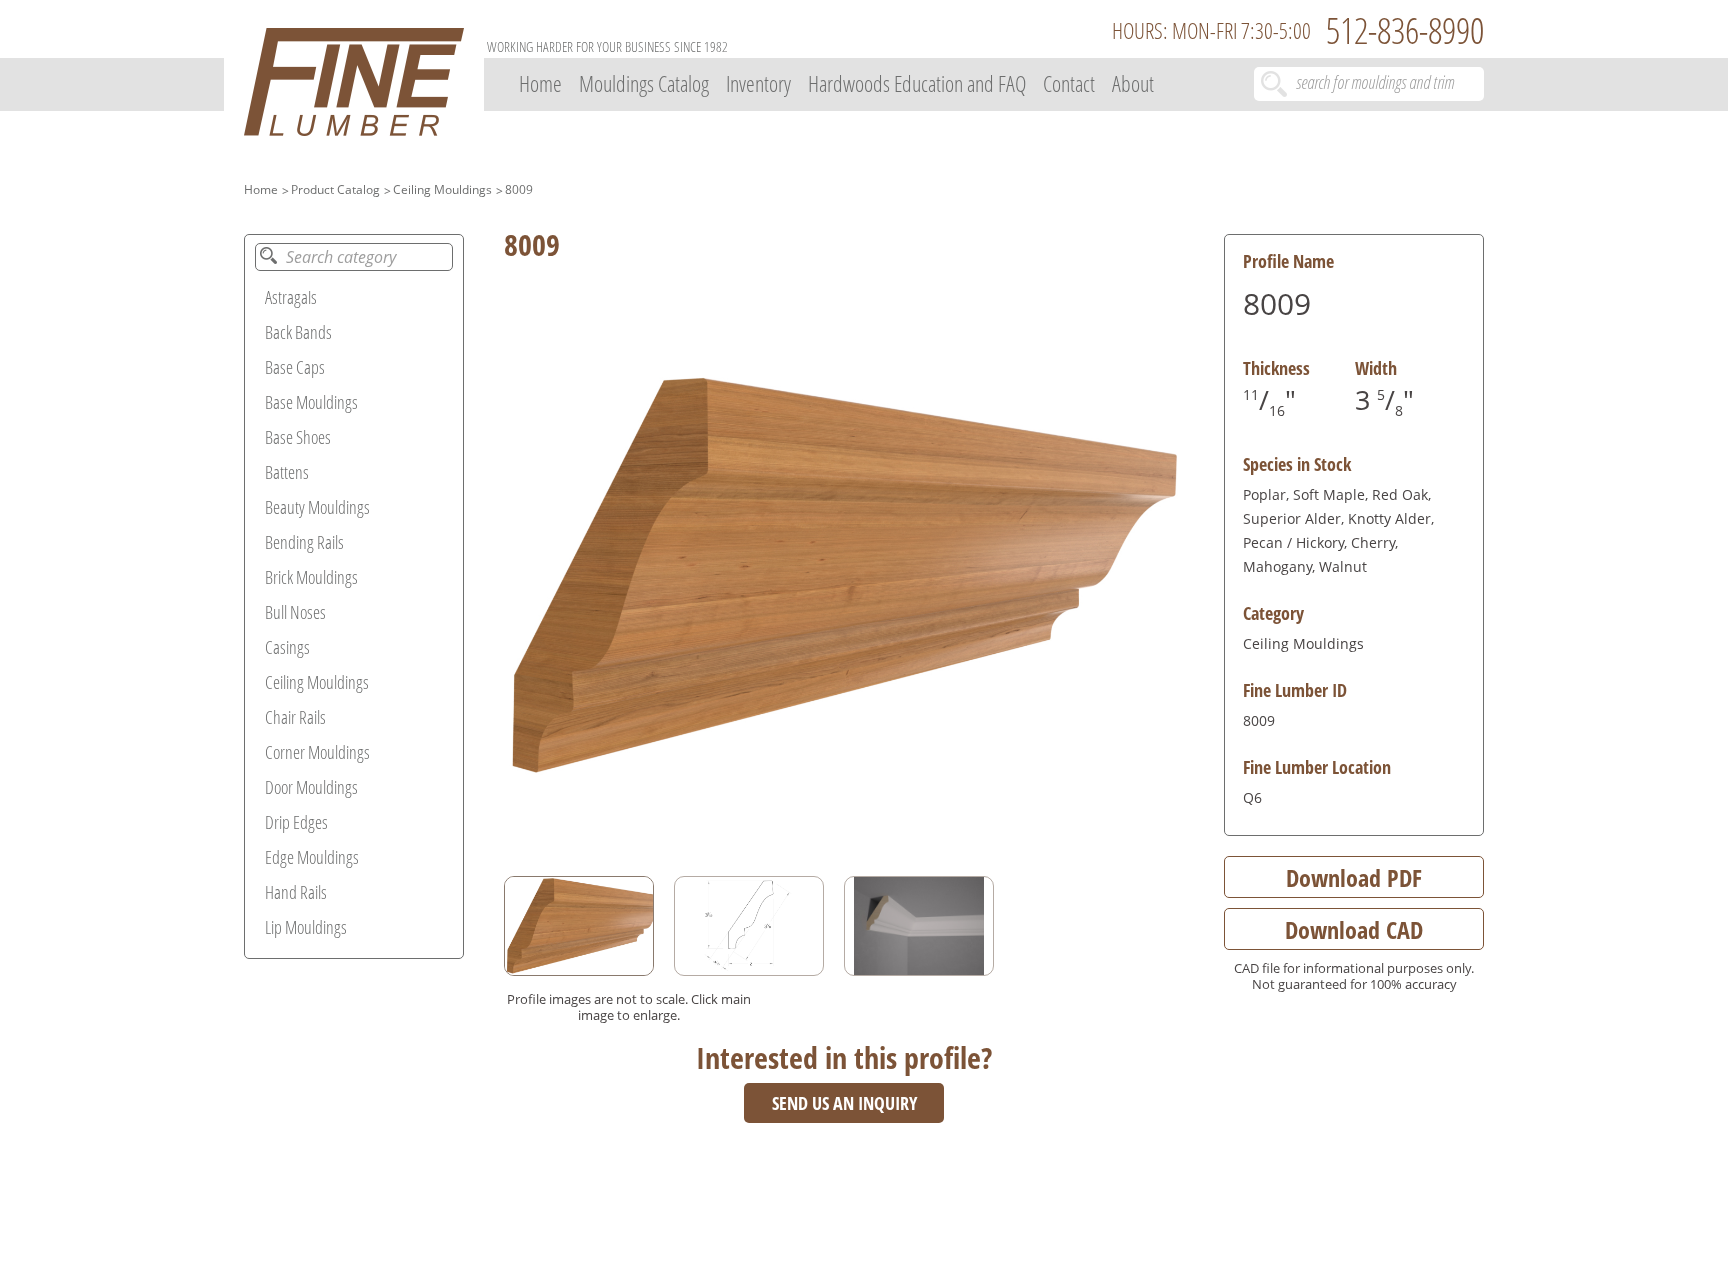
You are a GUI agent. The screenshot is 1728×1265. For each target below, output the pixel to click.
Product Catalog (335, 189)
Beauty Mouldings (317, 507)
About (1133, 83)
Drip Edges (296, 822)
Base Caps (295, 367)
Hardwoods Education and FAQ (917, 83)
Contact (1069, 83)
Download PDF (1354, 877)
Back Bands (298, 332)
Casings (287, 647)
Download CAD (1354, 929)
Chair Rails (295, 717)
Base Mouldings (311, 402)
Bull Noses (295, 612)
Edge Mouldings (312, 857)
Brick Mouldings (311, 577)
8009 (519, 189)
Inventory (758, 83)
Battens (287, 472)
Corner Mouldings (317, 752)
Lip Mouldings (306, 927)
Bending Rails (304, 542)
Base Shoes (298, 437)
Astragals (291, 297)
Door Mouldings (311, 787)
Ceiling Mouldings (442, 189)
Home (540, 83)
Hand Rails (296, 892)
